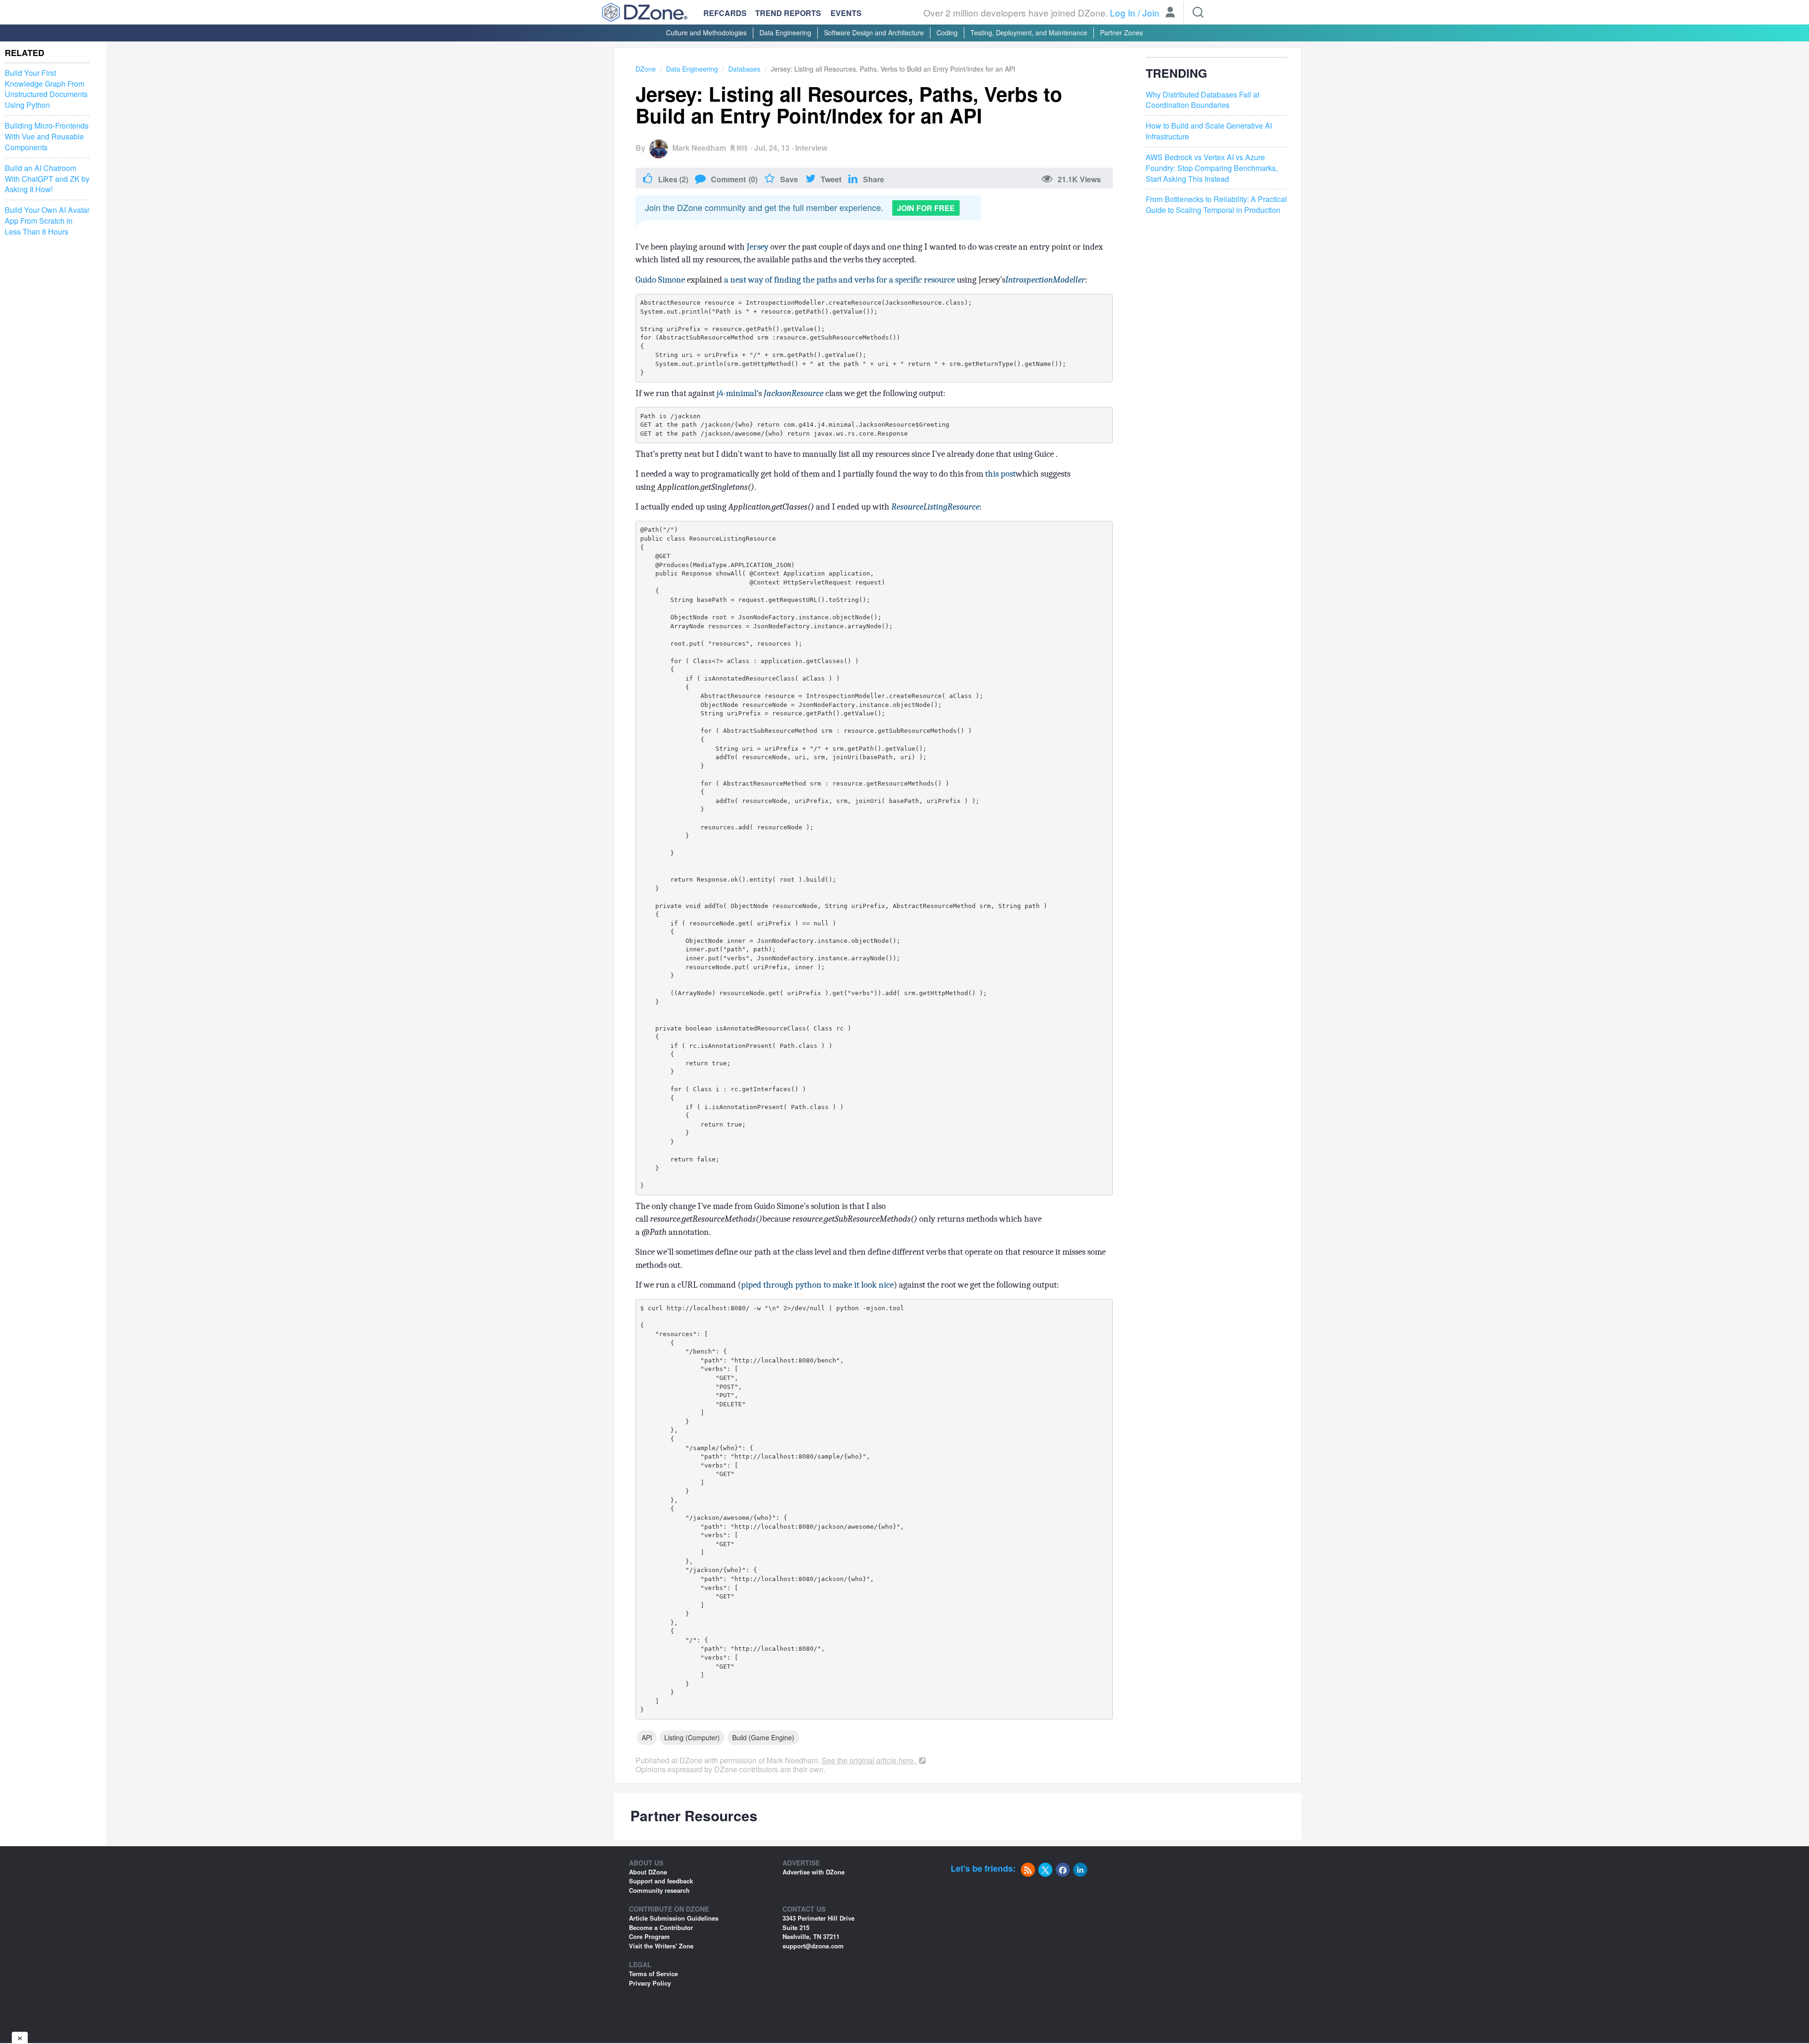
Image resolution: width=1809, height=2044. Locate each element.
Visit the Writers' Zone (661, 1946)
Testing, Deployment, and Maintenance (1029, 32)
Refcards (725, 13)
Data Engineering (785, 32)
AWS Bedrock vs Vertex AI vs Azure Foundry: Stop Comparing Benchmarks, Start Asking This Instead (1212, 168)
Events (846, 13)
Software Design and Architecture (874, 32)
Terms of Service (653, 1974)
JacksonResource (794, 393)
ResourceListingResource (935, 507)
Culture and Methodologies (706, 32)
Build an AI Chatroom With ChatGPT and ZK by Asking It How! (47, 179)
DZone (646, 69)
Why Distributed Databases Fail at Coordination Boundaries (1202, 100)
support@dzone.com (813, 1946)
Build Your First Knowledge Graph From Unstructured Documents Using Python (46, 89)
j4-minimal (737, 393)
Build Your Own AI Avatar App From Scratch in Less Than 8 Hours (47, 221)
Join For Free (926, 208)
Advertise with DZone (814, 1872)
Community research (659, 1890)
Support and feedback (661, 1881)
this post (1000, 474)
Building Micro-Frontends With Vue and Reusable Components (47, 137)
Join (1151, 12)
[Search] (1198, 12)
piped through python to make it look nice (817, 1285)
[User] (1170, 13)
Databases (744, 69)
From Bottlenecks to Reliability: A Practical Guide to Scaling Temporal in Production (1216, 205)
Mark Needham (699, 148)
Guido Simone (660, 280)
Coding (947, 32)
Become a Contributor (661, 1927)
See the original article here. (869, 1760)
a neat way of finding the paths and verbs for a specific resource (839, 280)
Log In (1123, 12)
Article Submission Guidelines (674, 1918)
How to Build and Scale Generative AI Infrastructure (1209, 131)
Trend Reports (788, 13)
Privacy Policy (650, 1983)
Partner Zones (1121, 32)
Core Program (649, 1936)
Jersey (758, 247)
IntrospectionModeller (1045, 280)
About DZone (648, 1872)
